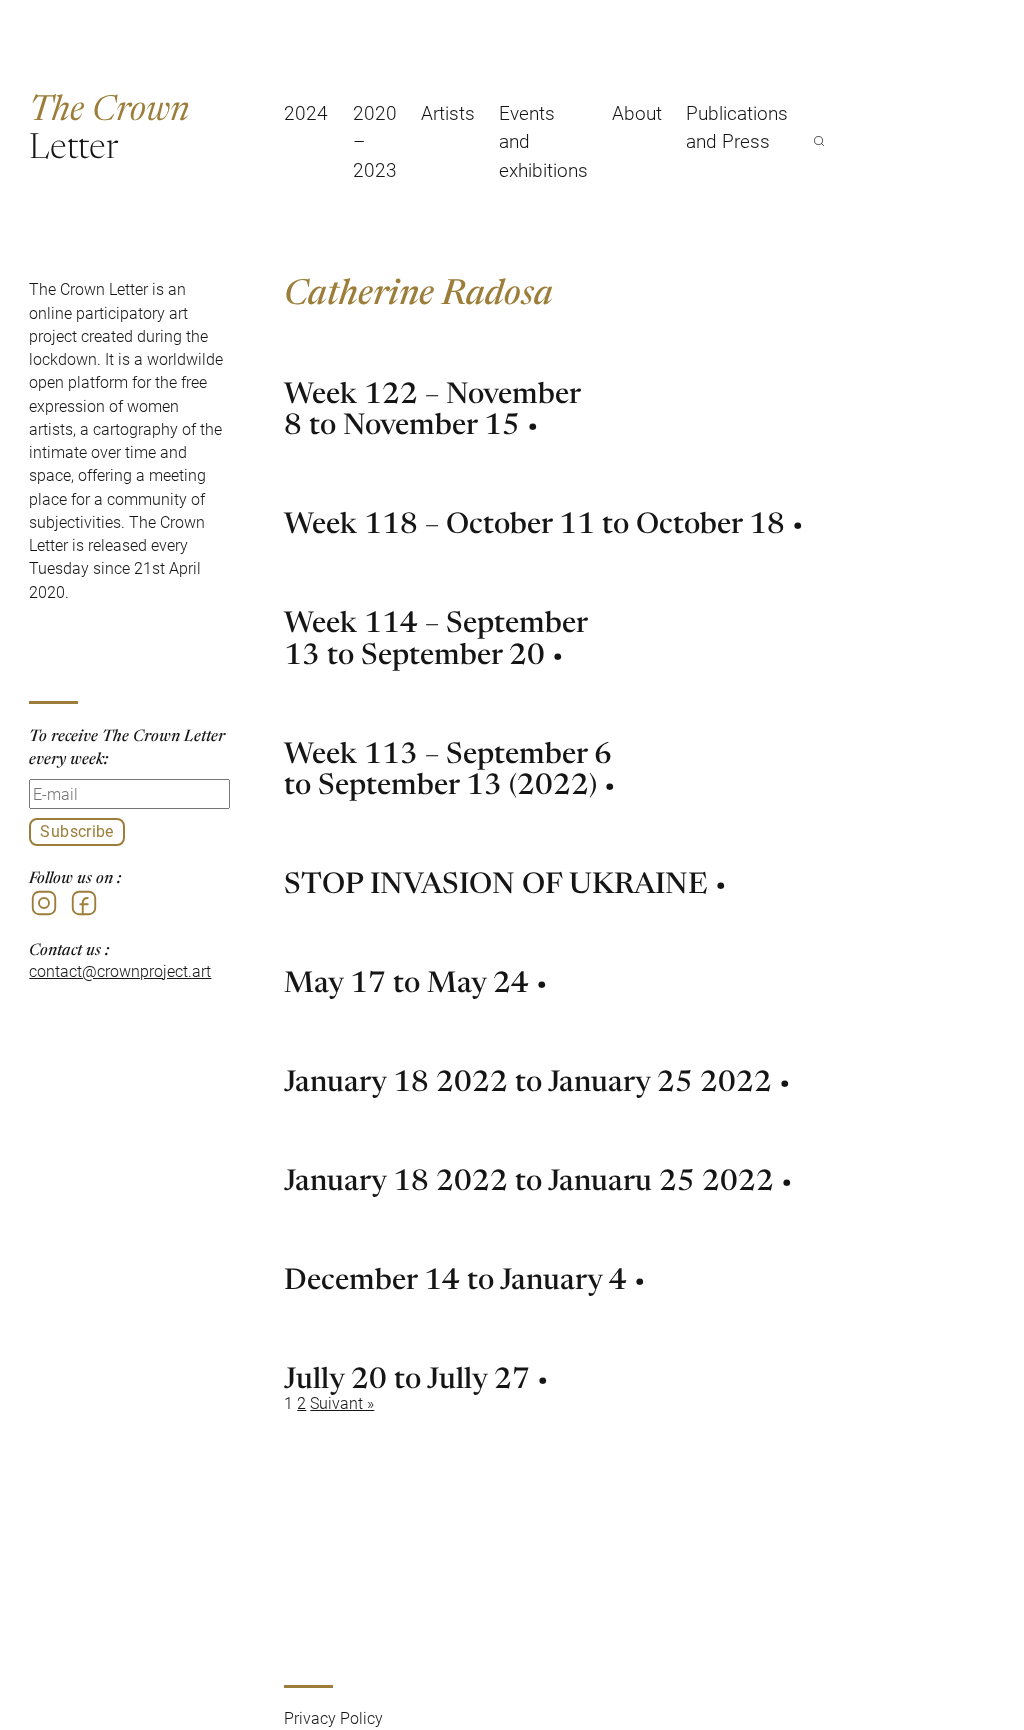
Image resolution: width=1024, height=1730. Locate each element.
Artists (448, 112)
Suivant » (342, 1403)
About (637, 112)
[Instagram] (44, 903)
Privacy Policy (333, 1718)
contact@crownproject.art (120, 971)
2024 (306, 112)
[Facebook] (84, 903)
